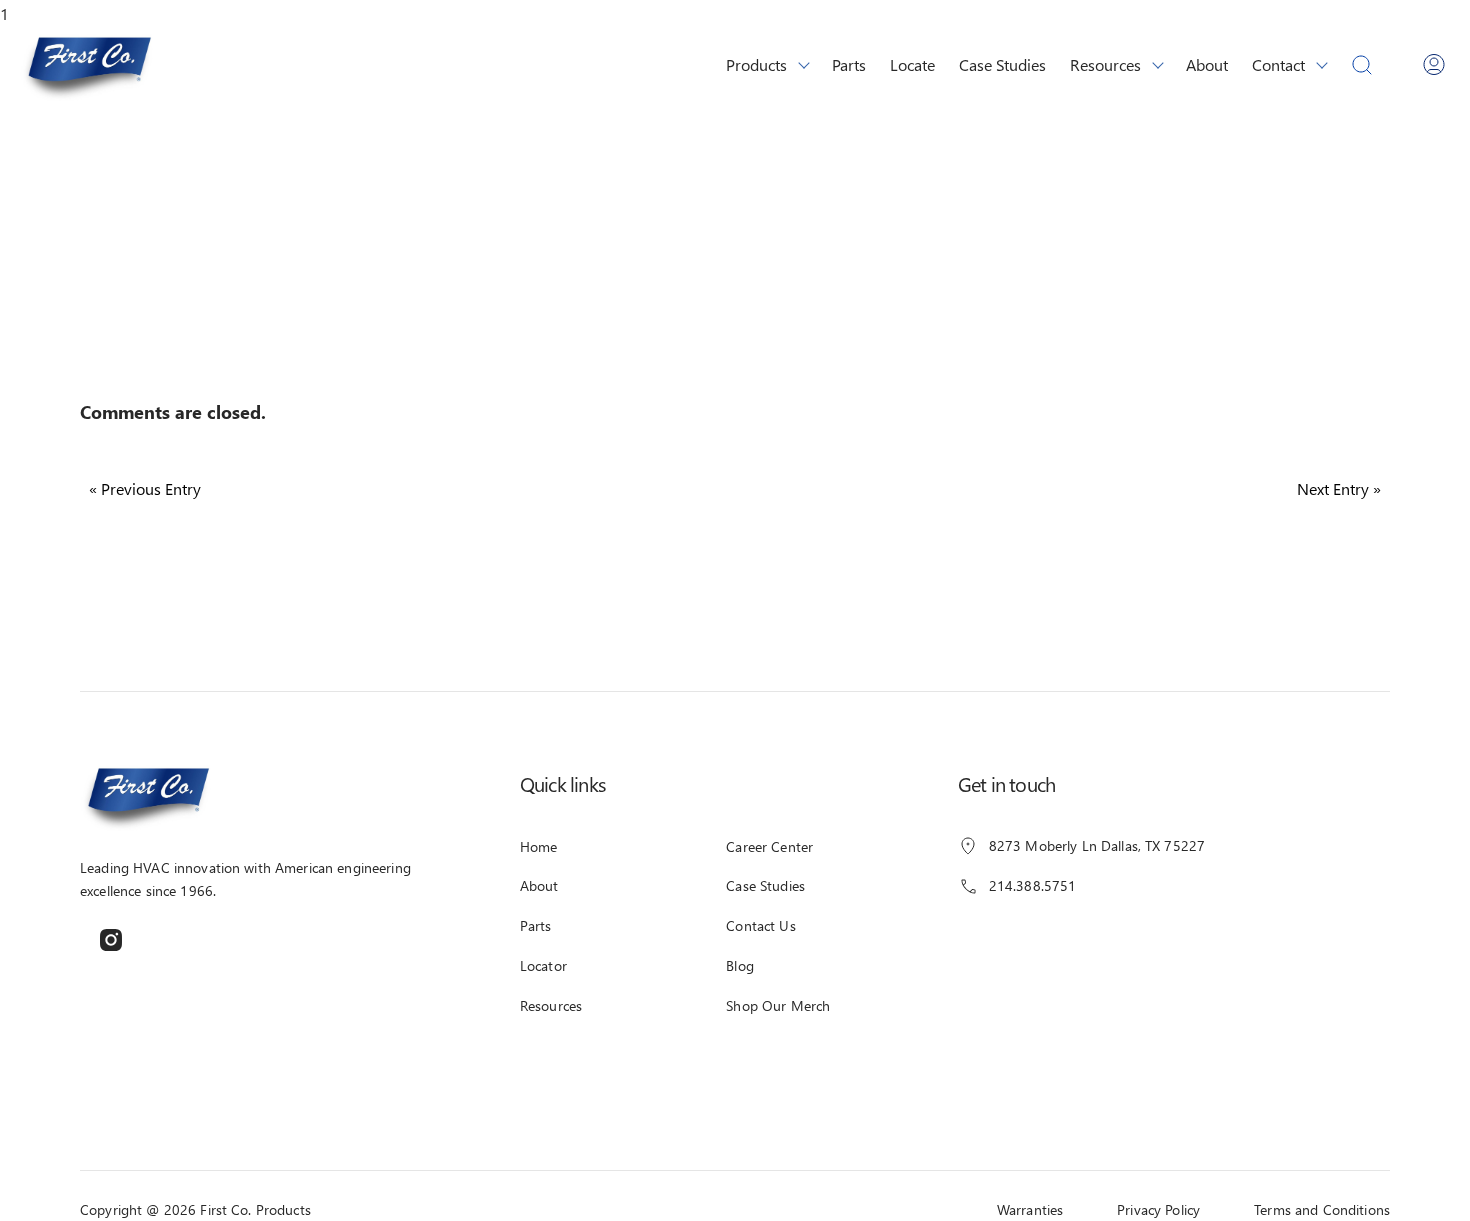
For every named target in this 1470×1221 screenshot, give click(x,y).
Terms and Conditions (1322, 1209)
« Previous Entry (145, 488)
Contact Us (760, 925)
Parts (849, 63)
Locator (543, 965)
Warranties (1030, 1209)
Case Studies (1002, 63)
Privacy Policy (1158, 1209)
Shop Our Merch (778, 1005)
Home (539, 846)
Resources (1105, 63)
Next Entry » (1339, 488)
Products (756, 63)
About (1207, 63)
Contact (1278, 63)
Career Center (769, 846)
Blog (740, 965)
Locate (912, 63)
